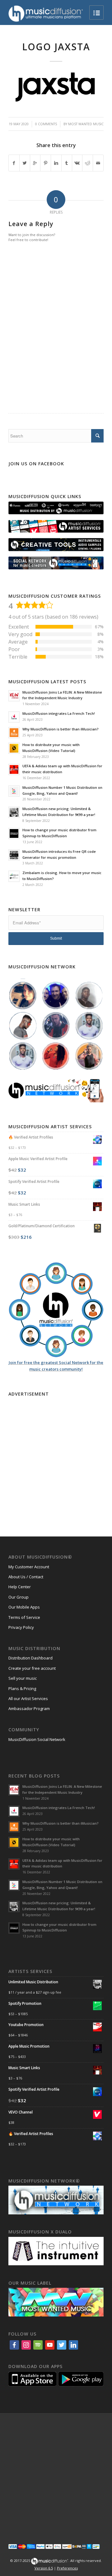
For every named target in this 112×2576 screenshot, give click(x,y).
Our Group (19, 1597)
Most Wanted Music (86, 124)
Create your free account (32, 1668)
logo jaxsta (56, 47)
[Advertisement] (56, 1455)
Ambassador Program (29, 1708)
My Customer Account (29, 1567)
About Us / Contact (26, 1577)
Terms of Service (24, 1617)
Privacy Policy (21, 1627)
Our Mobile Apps (24, 1607)
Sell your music (23, 1678)
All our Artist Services (28, 1698)
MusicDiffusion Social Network (37, 1739)
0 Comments (46, 124)
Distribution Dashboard (30, 1658)
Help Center (20, 1587)
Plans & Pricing (22, 1688)
